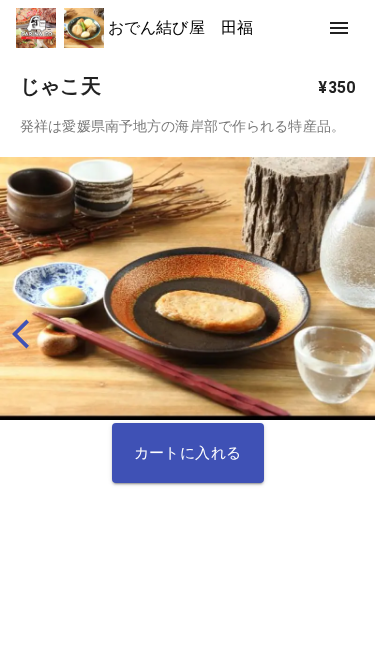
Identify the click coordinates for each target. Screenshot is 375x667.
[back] (29, 333)
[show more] (339, 28)
